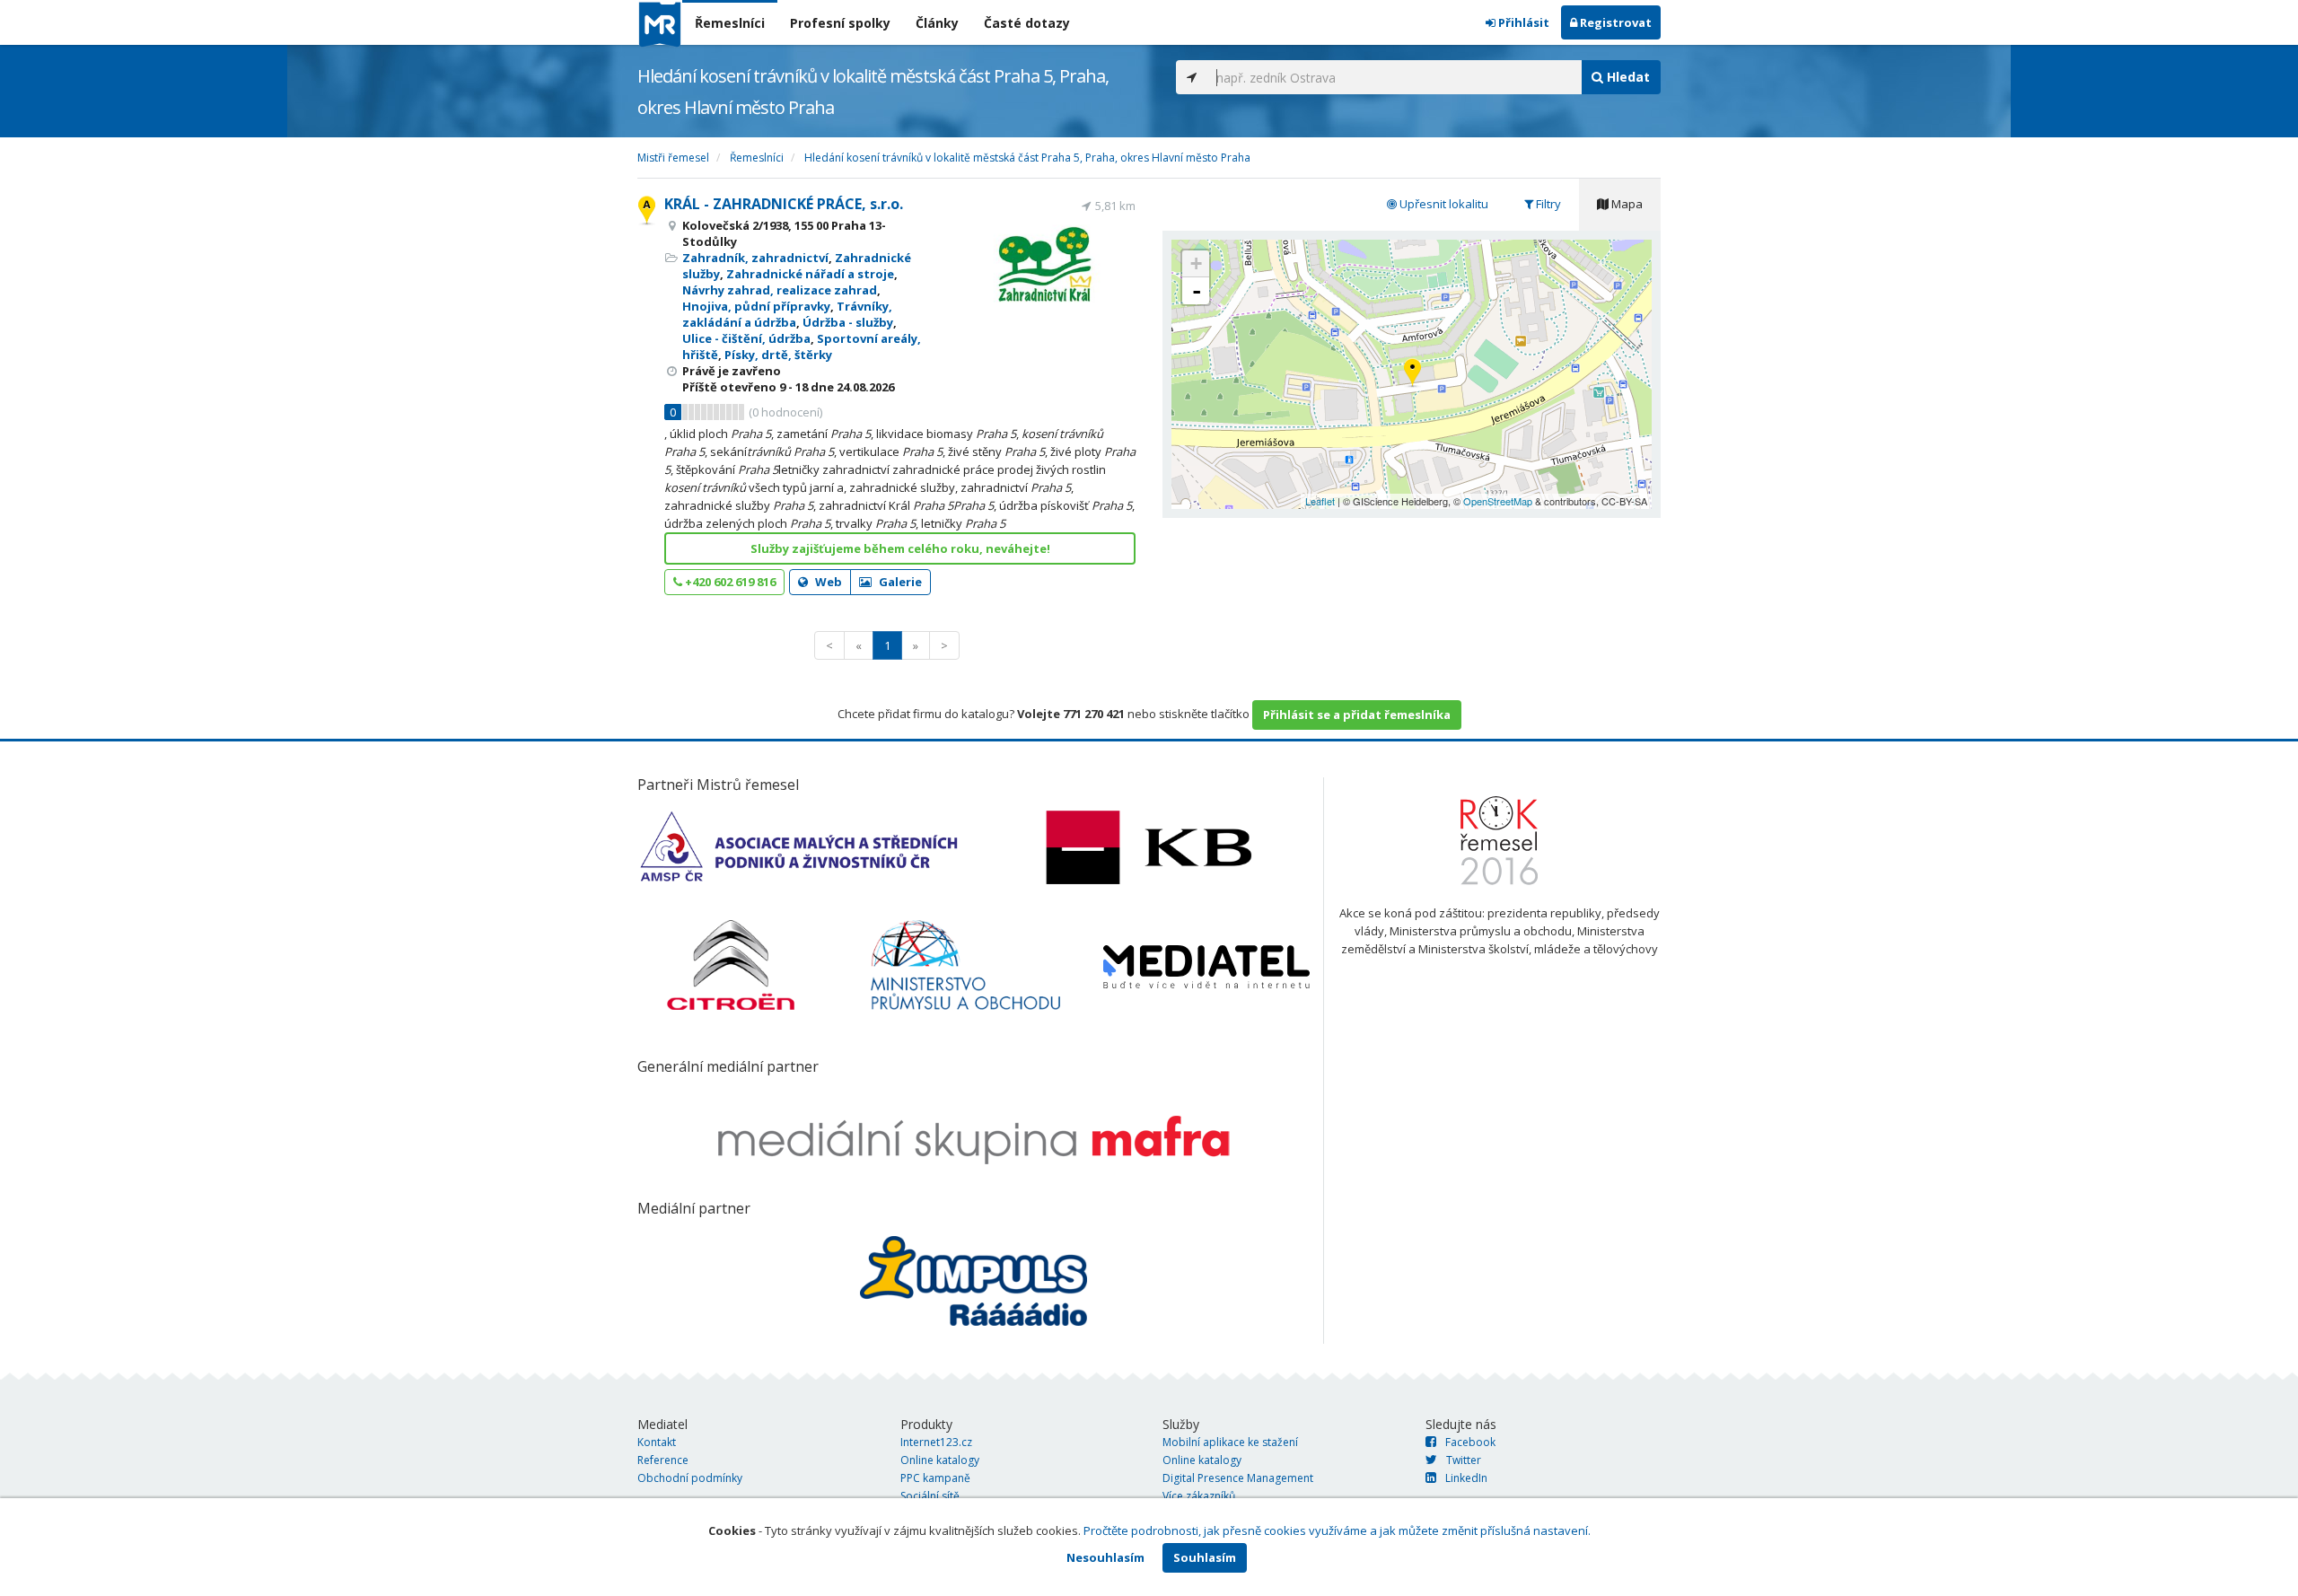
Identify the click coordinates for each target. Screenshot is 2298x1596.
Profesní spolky (840, 23)
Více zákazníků (1199, 1496)
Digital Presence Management (1238, 1478)
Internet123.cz (936, 1442)
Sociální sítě (930, 1496)
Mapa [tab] (1626, 204)
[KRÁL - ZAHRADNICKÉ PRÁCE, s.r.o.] (1412, 374)
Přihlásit (1522, 22)
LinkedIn (1466, 1478)
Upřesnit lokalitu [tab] (1443, 204)
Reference (663, 1460)
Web (827, 582)
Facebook (1470, 1442)
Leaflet (1320, 501)
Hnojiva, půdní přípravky (756, 306)
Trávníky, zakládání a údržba (787, 314)
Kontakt (657, 1442)
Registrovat (1614, 22)
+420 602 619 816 (729, 582)
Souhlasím (1205, 1557)
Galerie (899, 582)
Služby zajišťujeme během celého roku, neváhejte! (900, 548)
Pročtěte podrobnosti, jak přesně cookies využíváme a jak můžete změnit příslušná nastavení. (1337, 1530)
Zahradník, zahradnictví (755, 258)
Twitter (1464, 1460)
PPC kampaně (935, 1478)
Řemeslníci (730, 23)
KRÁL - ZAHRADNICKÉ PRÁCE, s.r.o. (784, 204)
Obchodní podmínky (690, 1478)
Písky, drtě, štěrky (778, 355)
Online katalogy (940, 1460)
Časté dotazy (1027, 23)
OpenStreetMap (1498, 501)
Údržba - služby (848, 322)
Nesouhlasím (1105, 1557)
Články (937, 23)
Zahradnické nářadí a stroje (810, 274)
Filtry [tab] (1547, 204)
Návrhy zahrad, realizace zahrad (780, 290)
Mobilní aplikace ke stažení (1230, 1442)
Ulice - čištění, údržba (746, 338)
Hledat (1627, 77)
